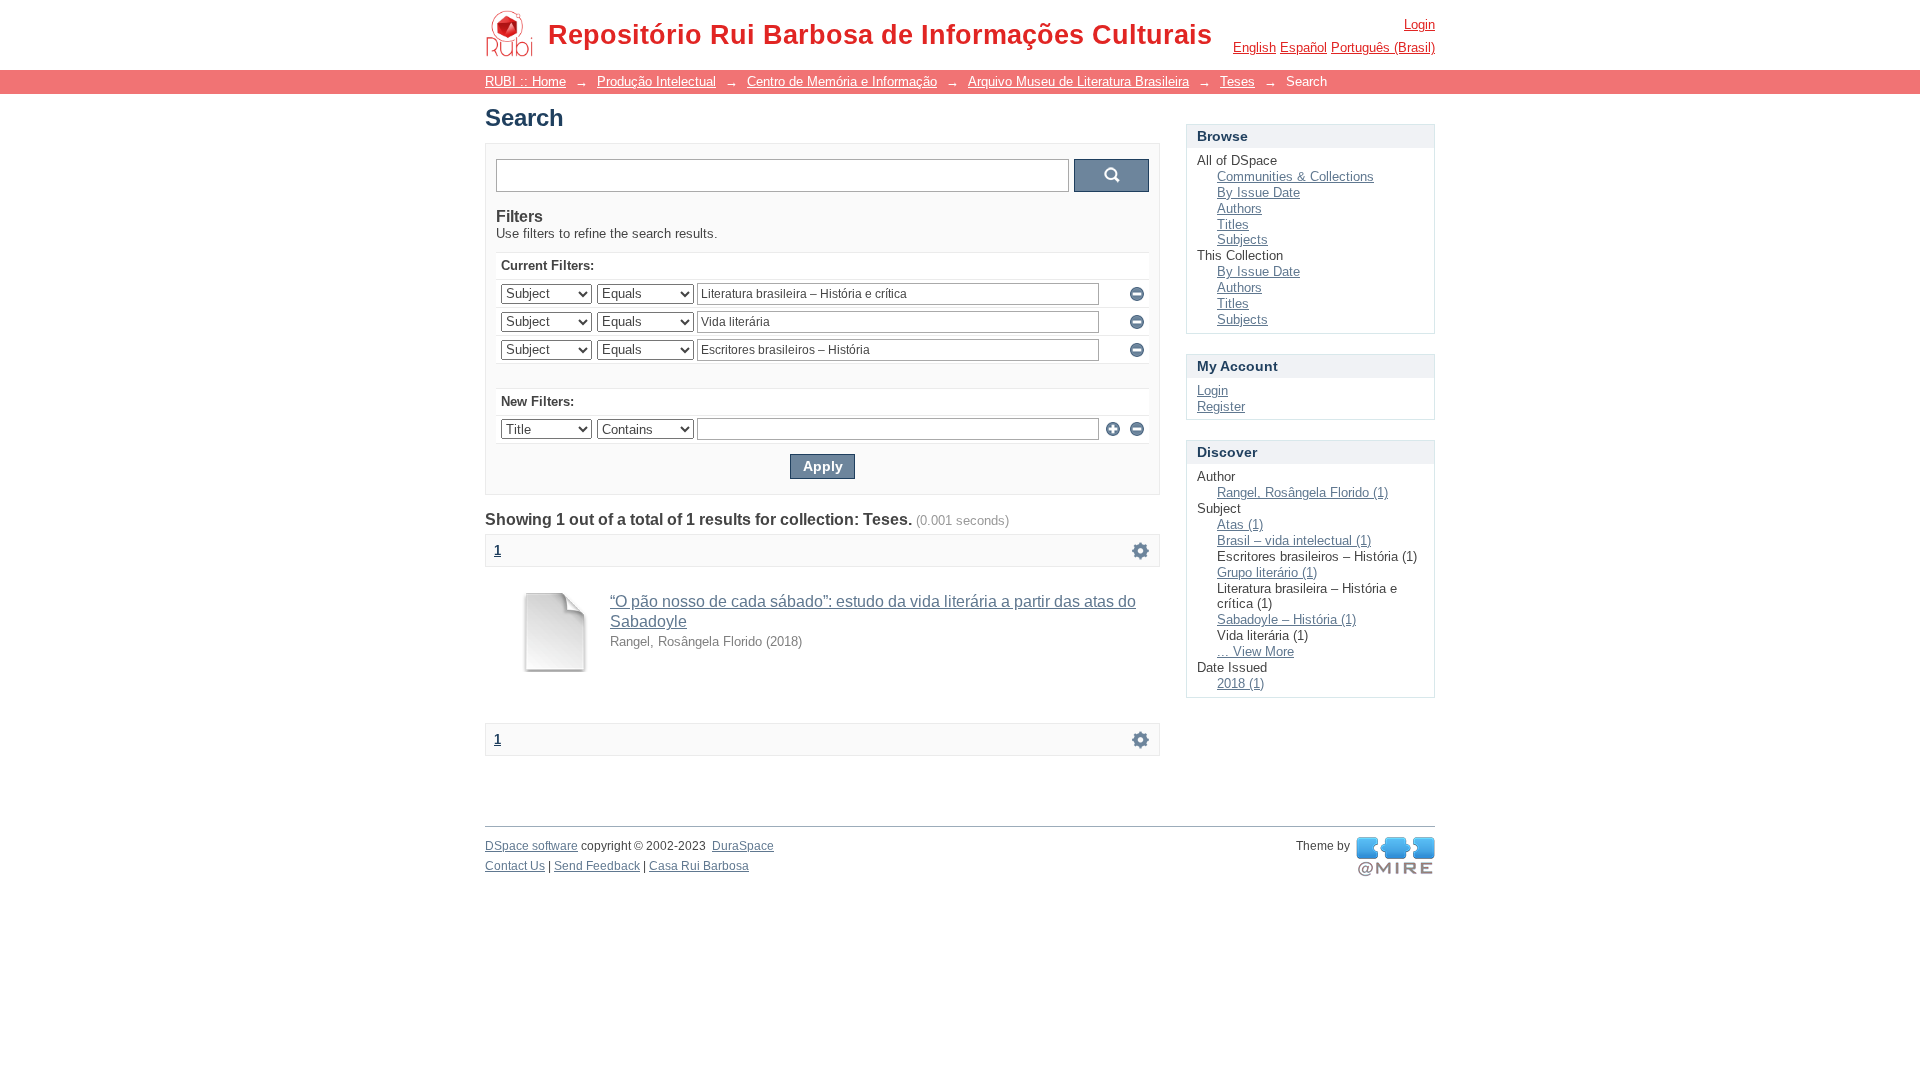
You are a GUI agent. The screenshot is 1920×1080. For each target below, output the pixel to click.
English (1254, 47)
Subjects (1242, 239)
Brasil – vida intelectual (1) (1294, 540)
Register (1221, 406)
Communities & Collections (1295, 176)
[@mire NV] (1395, 857)
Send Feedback (597, 866)
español (1303, 47)
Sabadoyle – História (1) (1286, 619)
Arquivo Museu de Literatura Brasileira (1078, 81)
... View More (1255, 651)
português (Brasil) (1383, 47)
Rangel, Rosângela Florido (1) (1302, 492)
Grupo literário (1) (1267, 572)
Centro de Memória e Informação (842, 81)
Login (1419, 24)
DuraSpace (743, 846)
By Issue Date (1258, 192)
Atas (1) (1240, 524)
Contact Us (515, 866)
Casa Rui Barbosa (699, 866)
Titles (1233, 224)
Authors (1239, 208)
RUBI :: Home (525, 81)
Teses (1237, 81)
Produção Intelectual (656, 81)
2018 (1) (1240, 683)
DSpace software (531, 846)
